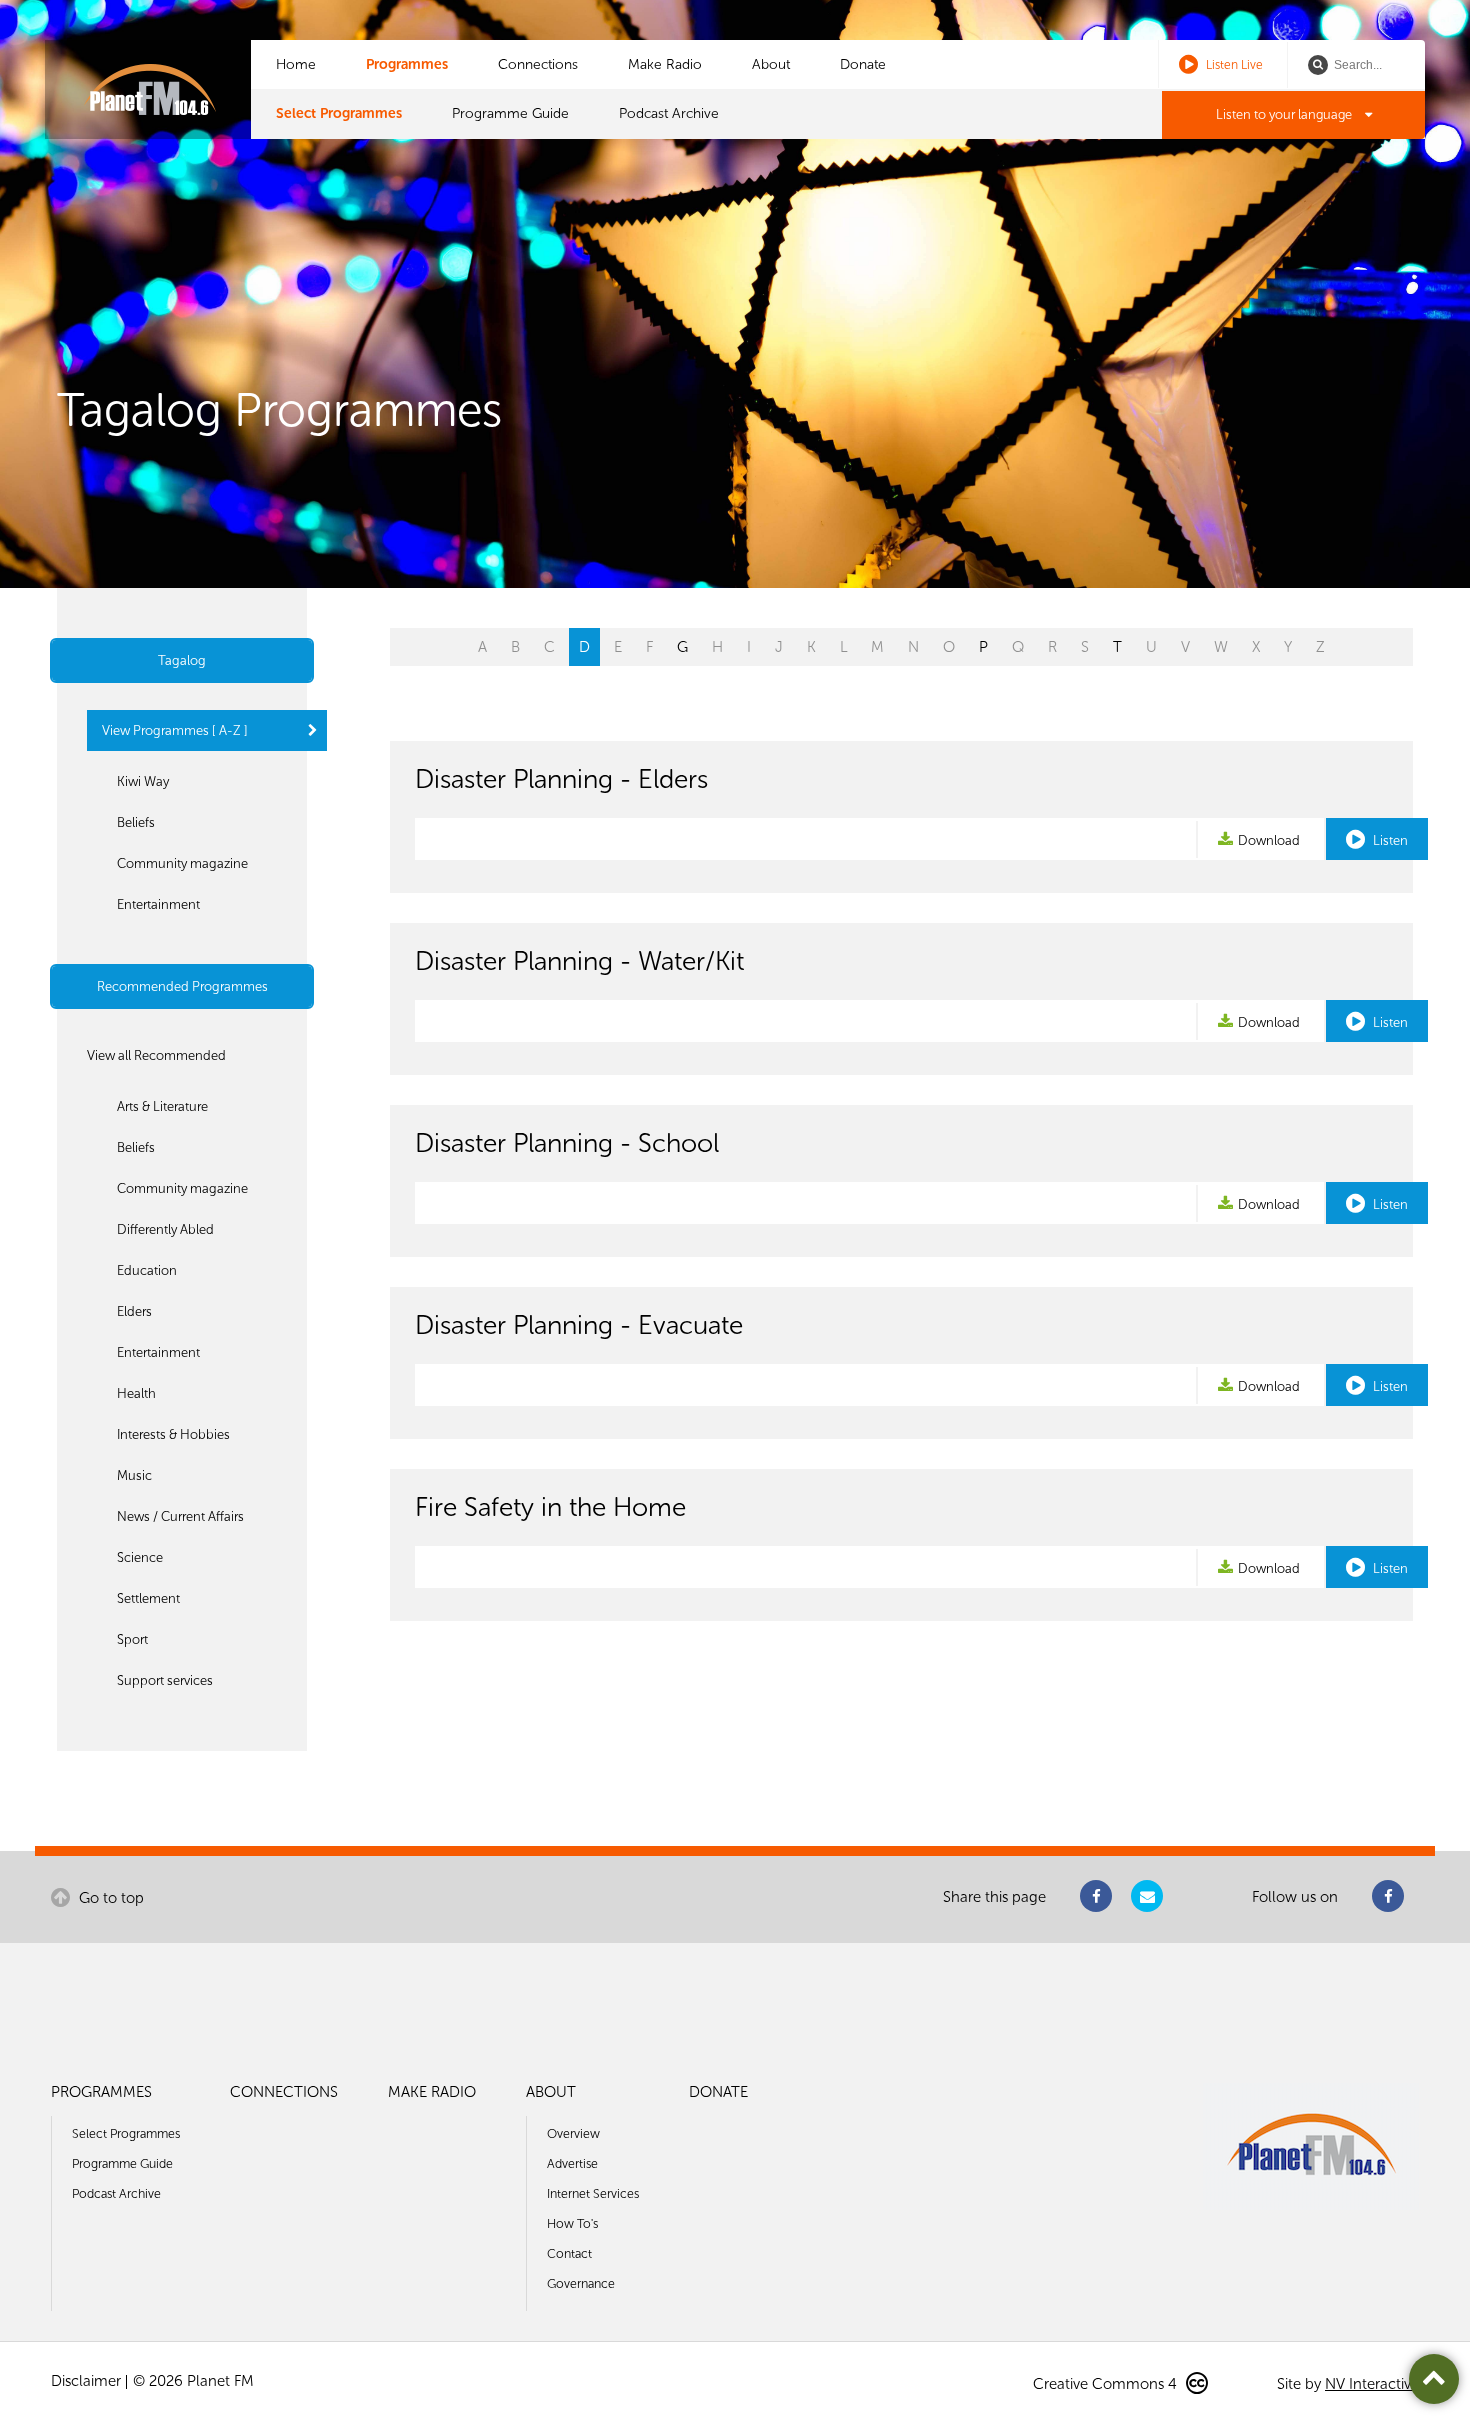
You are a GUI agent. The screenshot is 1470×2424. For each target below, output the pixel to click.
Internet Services (593, 2193)
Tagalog (182, 660)
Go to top (109, 1898)
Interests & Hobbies (173, 1434)
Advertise (572, 2163)
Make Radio (665, 64)
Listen (1389, 840)
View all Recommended (156, 1055)
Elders (134, 1311)
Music (134, 1475)
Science (140, 1557)
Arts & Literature (162, 1106)
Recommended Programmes (182, 986)
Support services (165, 1680)
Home (296, 64)
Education (147, 1270)
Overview (573, 2133)
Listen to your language (1285, 114)
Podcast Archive (669, 113)
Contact (569, 2253)
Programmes (407, 64)
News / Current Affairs (180, 1516)
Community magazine (182, 863)
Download (1269, 840)
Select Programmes (339, 113)
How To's (572, 2223)
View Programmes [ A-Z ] (175, 730)
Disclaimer (86, 2381)
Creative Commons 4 (1107, 2384)
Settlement (148, 1598)
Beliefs (136, 822)
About (771, 64)
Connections (538, 64)
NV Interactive (1372, 2384)
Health (136, 1393)
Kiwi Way (143, 781)
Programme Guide (510, 113)
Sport (132, 1639)
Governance (581, 2283)
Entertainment (158, 904)
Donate (863, 64)
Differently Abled (165, 1229)
